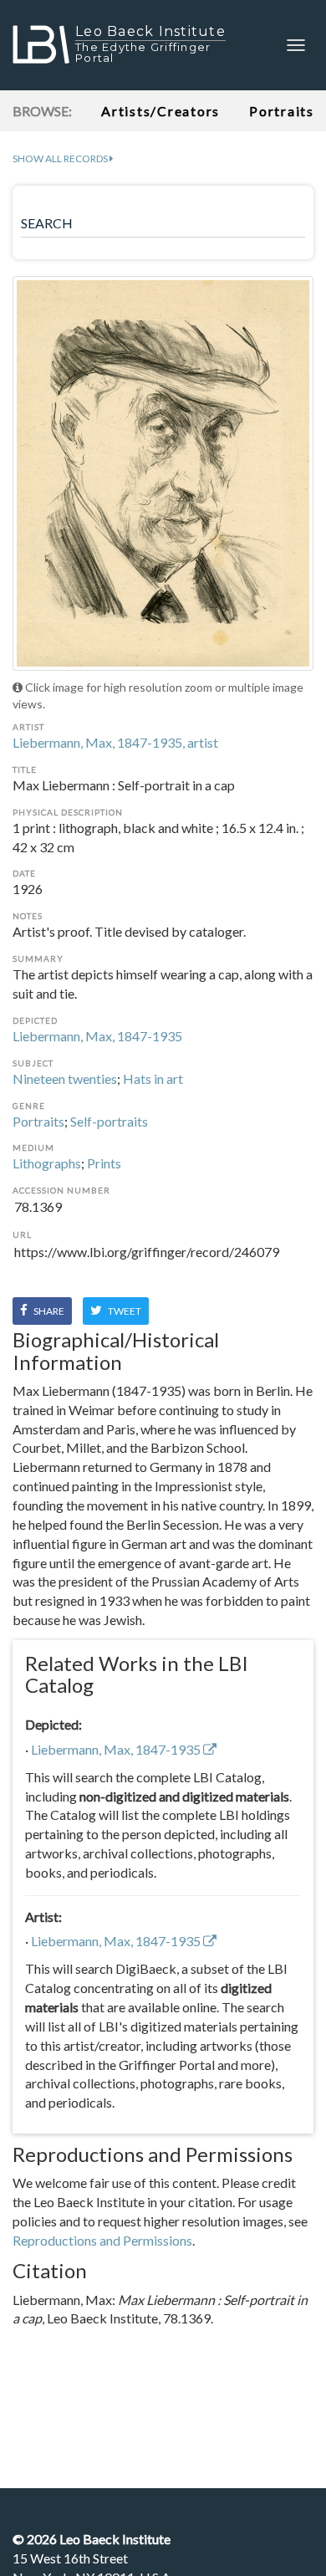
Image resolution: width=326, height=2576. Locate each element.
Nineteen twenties (65, 1078)
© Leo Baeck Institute (92, 2539)
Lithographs (47, 1163)
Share (48, 1311)
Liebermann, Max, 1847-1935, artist (115, 742)
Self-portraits (109, 1121)
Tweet (124, 1311)
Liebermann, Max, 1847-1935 (97, 1036)
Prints (104, 1163)
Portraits (38, 1121)
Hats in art (153, 1078)
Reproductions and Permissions (102, 2240)
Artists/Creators (160, 111)
